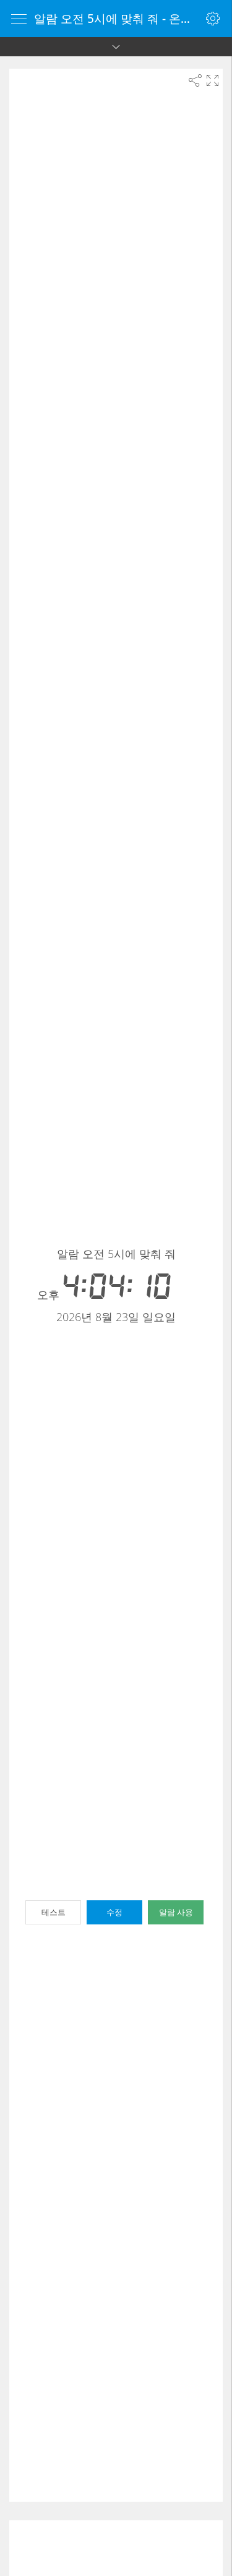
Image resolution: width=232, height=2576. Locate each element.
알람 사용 (176, 1912)
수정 (114, 1912)
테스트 (54, 1912)
